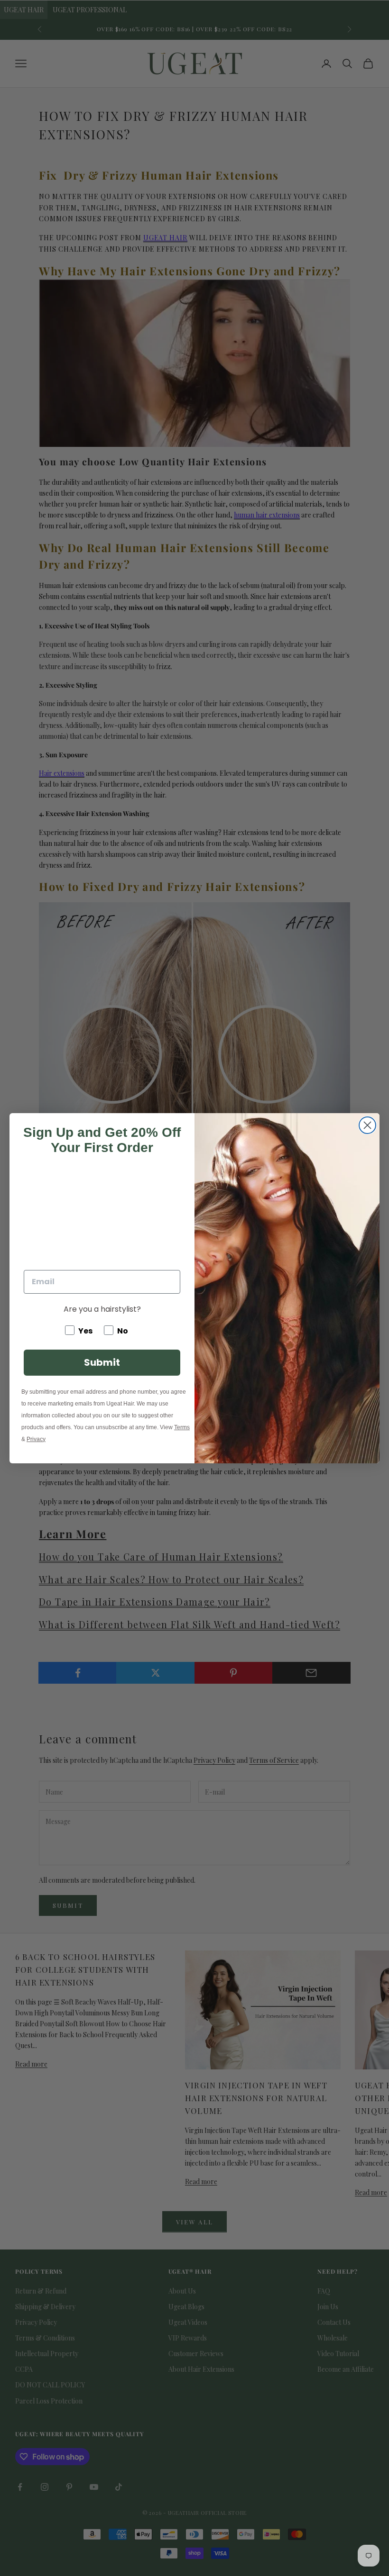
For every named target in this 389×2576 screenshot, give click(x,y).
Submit (102, 1362)
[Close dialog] (367, 1125)
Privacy (36, 1439)
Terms (182, 1427)
